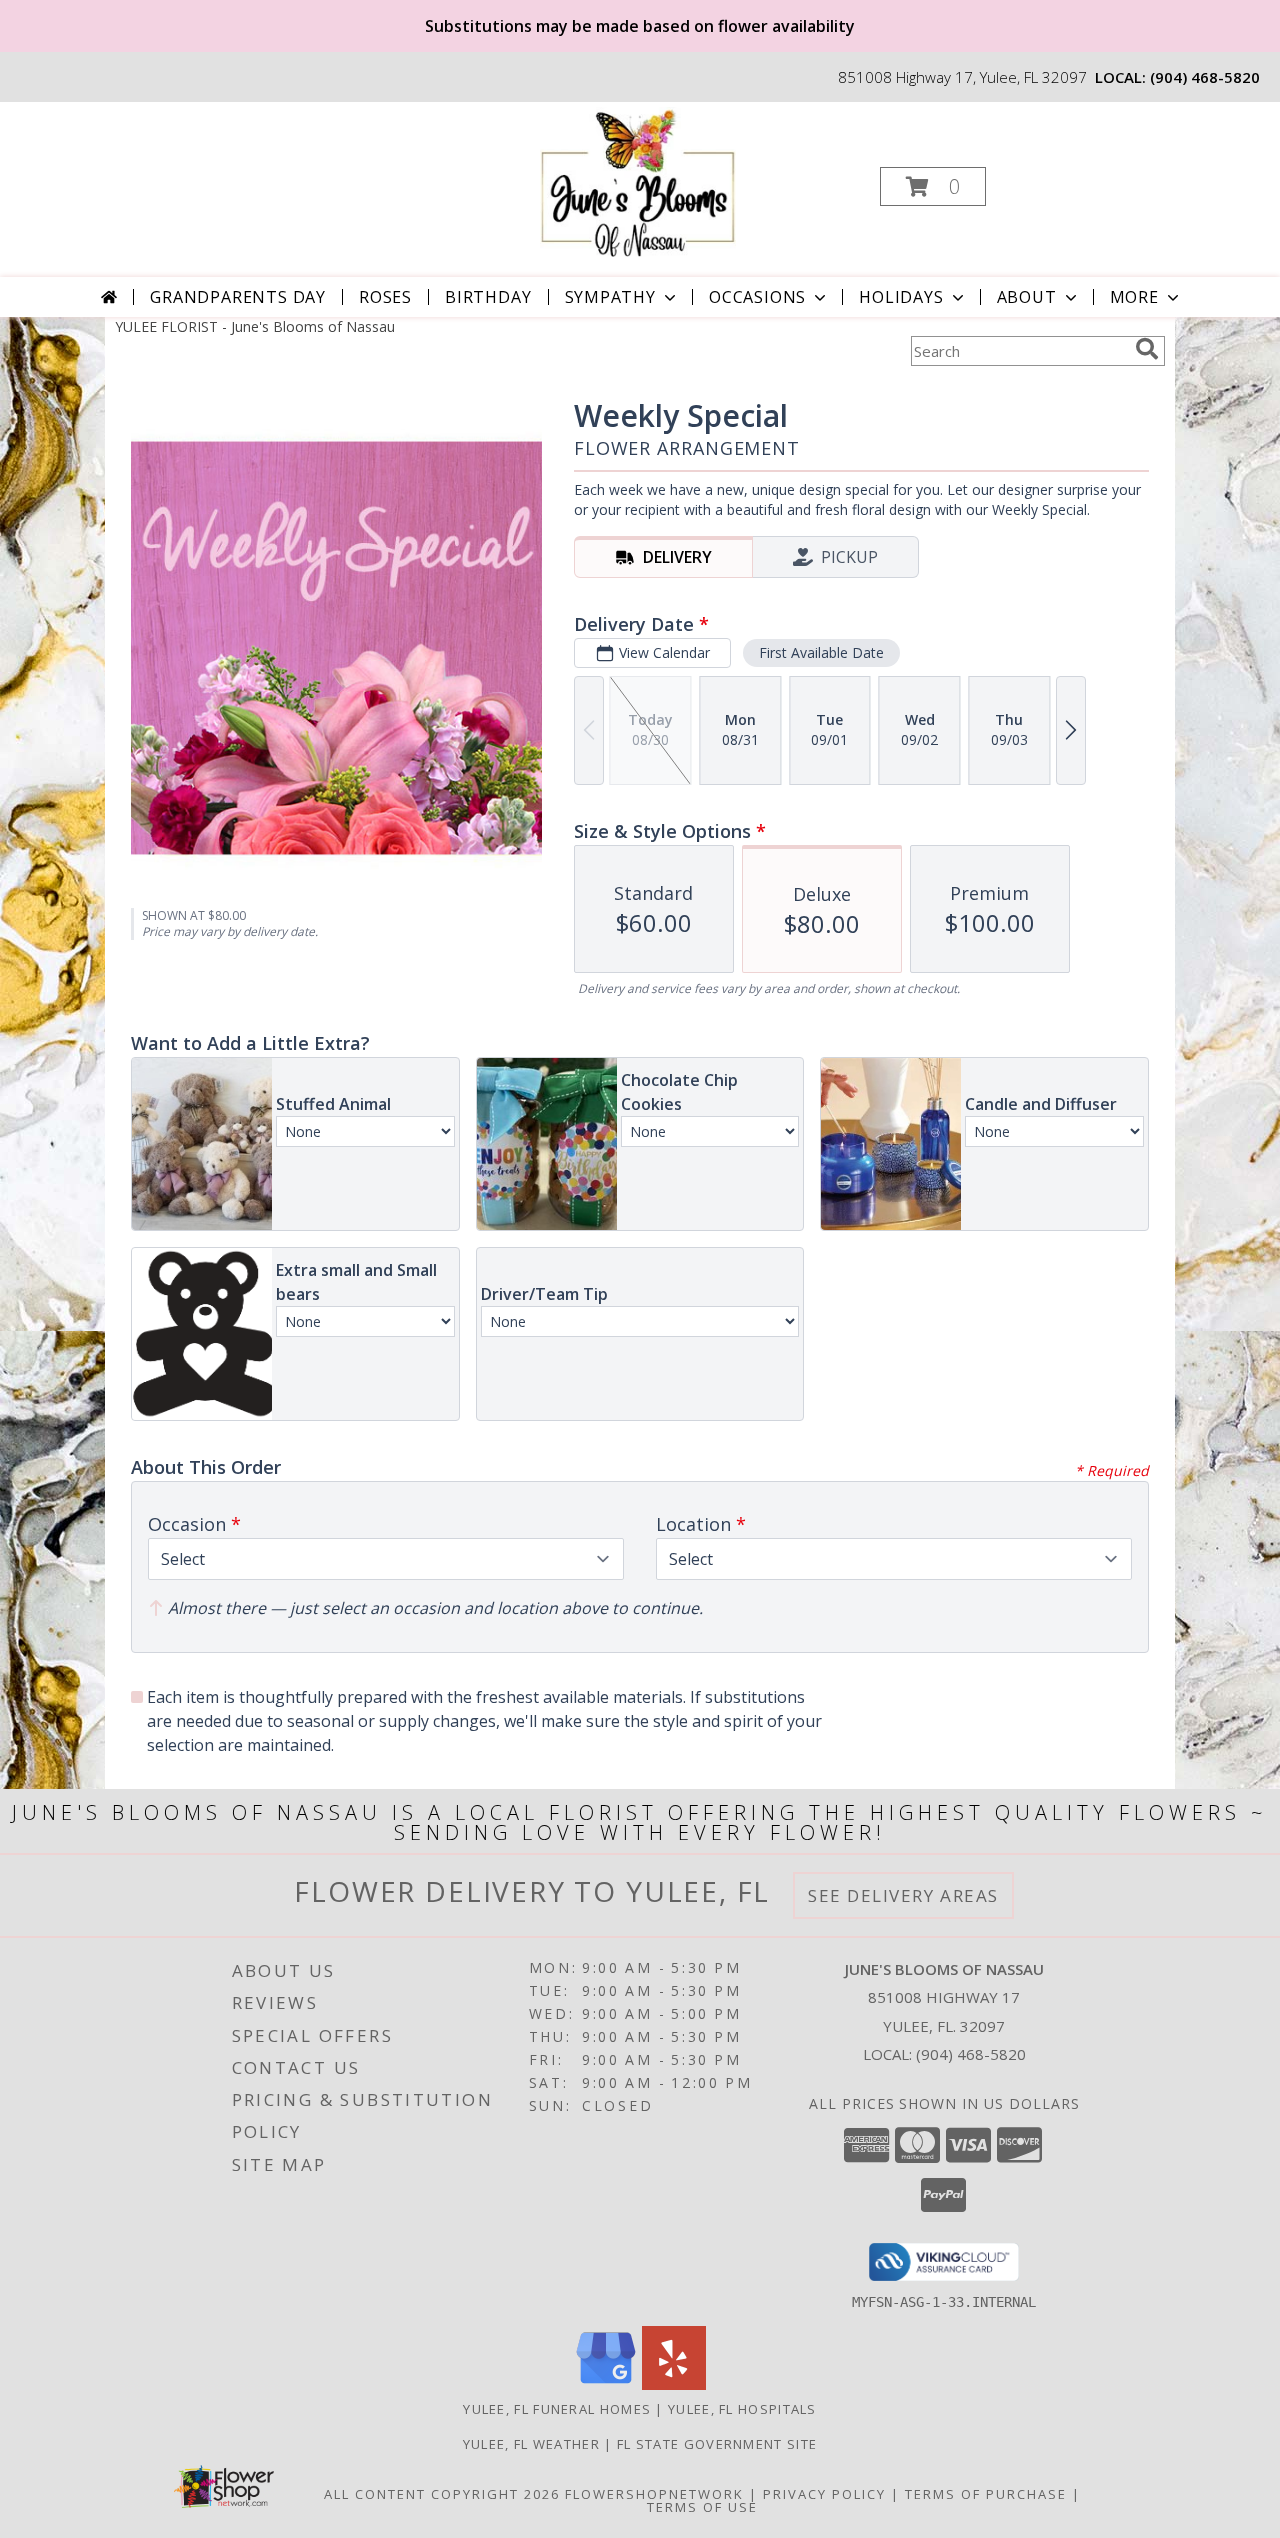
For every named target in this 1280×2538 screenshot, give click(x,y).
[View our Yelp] (674, 2384)
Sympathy (610, 297)
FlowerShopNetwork (654, 2494)
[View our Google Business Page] (606, 2384)
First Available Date (821, 652)
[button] (933, 186)
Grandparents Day (238, 297)
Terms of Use (702, 2507)
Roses (385, 297)
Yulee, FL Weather (531, 2444)
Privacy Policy (824, 2494)
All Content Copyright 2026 (442, 2494)
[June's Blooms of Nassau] (638, 180)
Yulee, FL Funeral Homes (557, 2409)
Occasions (757, 297)
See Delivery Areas (903, 1895)
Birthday (488, 297)
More (1134, 297)
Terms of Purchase (986, 2494)
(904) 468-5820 (1205, 77)
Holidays (901, 297)
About (1027, 297)
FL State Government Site (717, 2444)
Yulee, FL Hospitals (742, 2409)
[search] (1147, 349)
